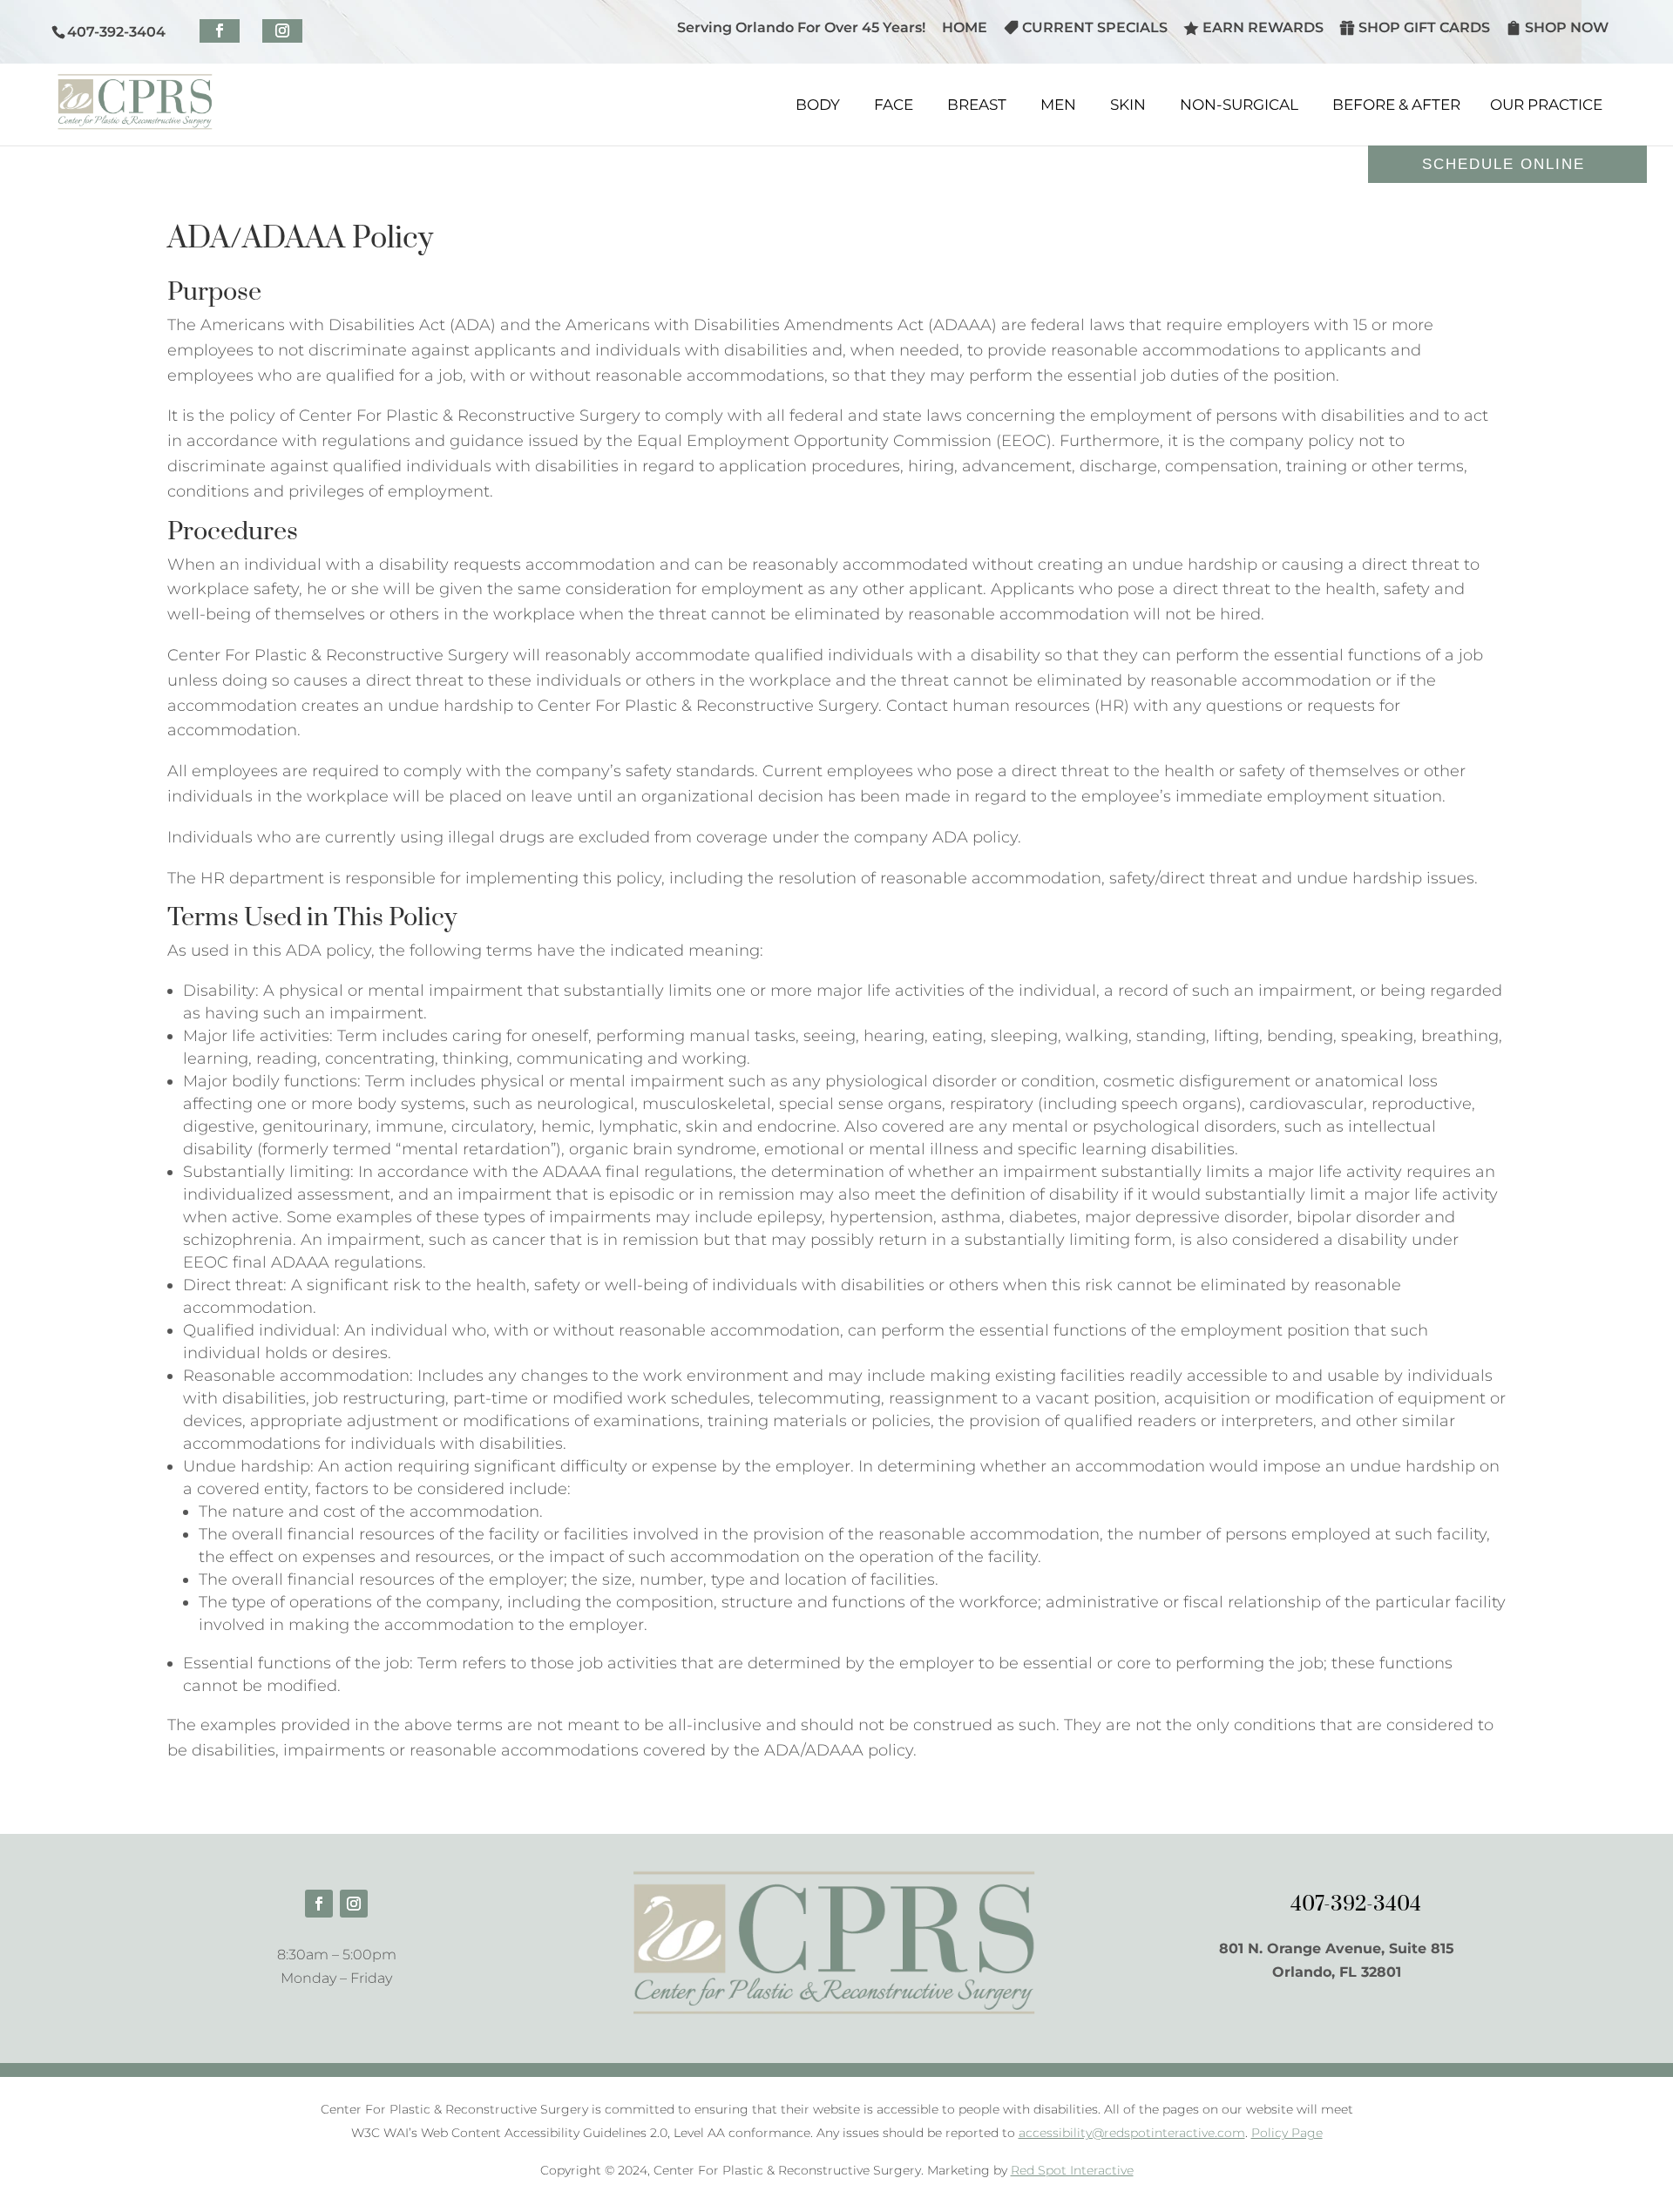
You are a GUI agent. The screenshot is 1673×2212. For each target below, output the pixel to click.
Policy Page (1287, 2133)
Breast (977, 105)
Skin (1128, 105)
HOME (965, 28)
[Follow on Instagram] (354, 1904)
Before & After (1396, 105)
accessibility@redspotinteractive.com (1132, 2133)
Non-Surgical (1239, 105)
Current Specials (1095, 27)
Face (894, 105)
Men (1058, 105)
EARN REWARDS (1263, 27)
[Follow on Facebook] (319, 1904)
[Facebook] (220, 31)
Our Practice (1546, 105)
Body (818, 105)
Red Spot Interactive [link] (1072, 2170)
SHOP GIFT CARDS (1424, 27)
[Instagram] (282, 31)
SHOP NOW (1567, 27)
